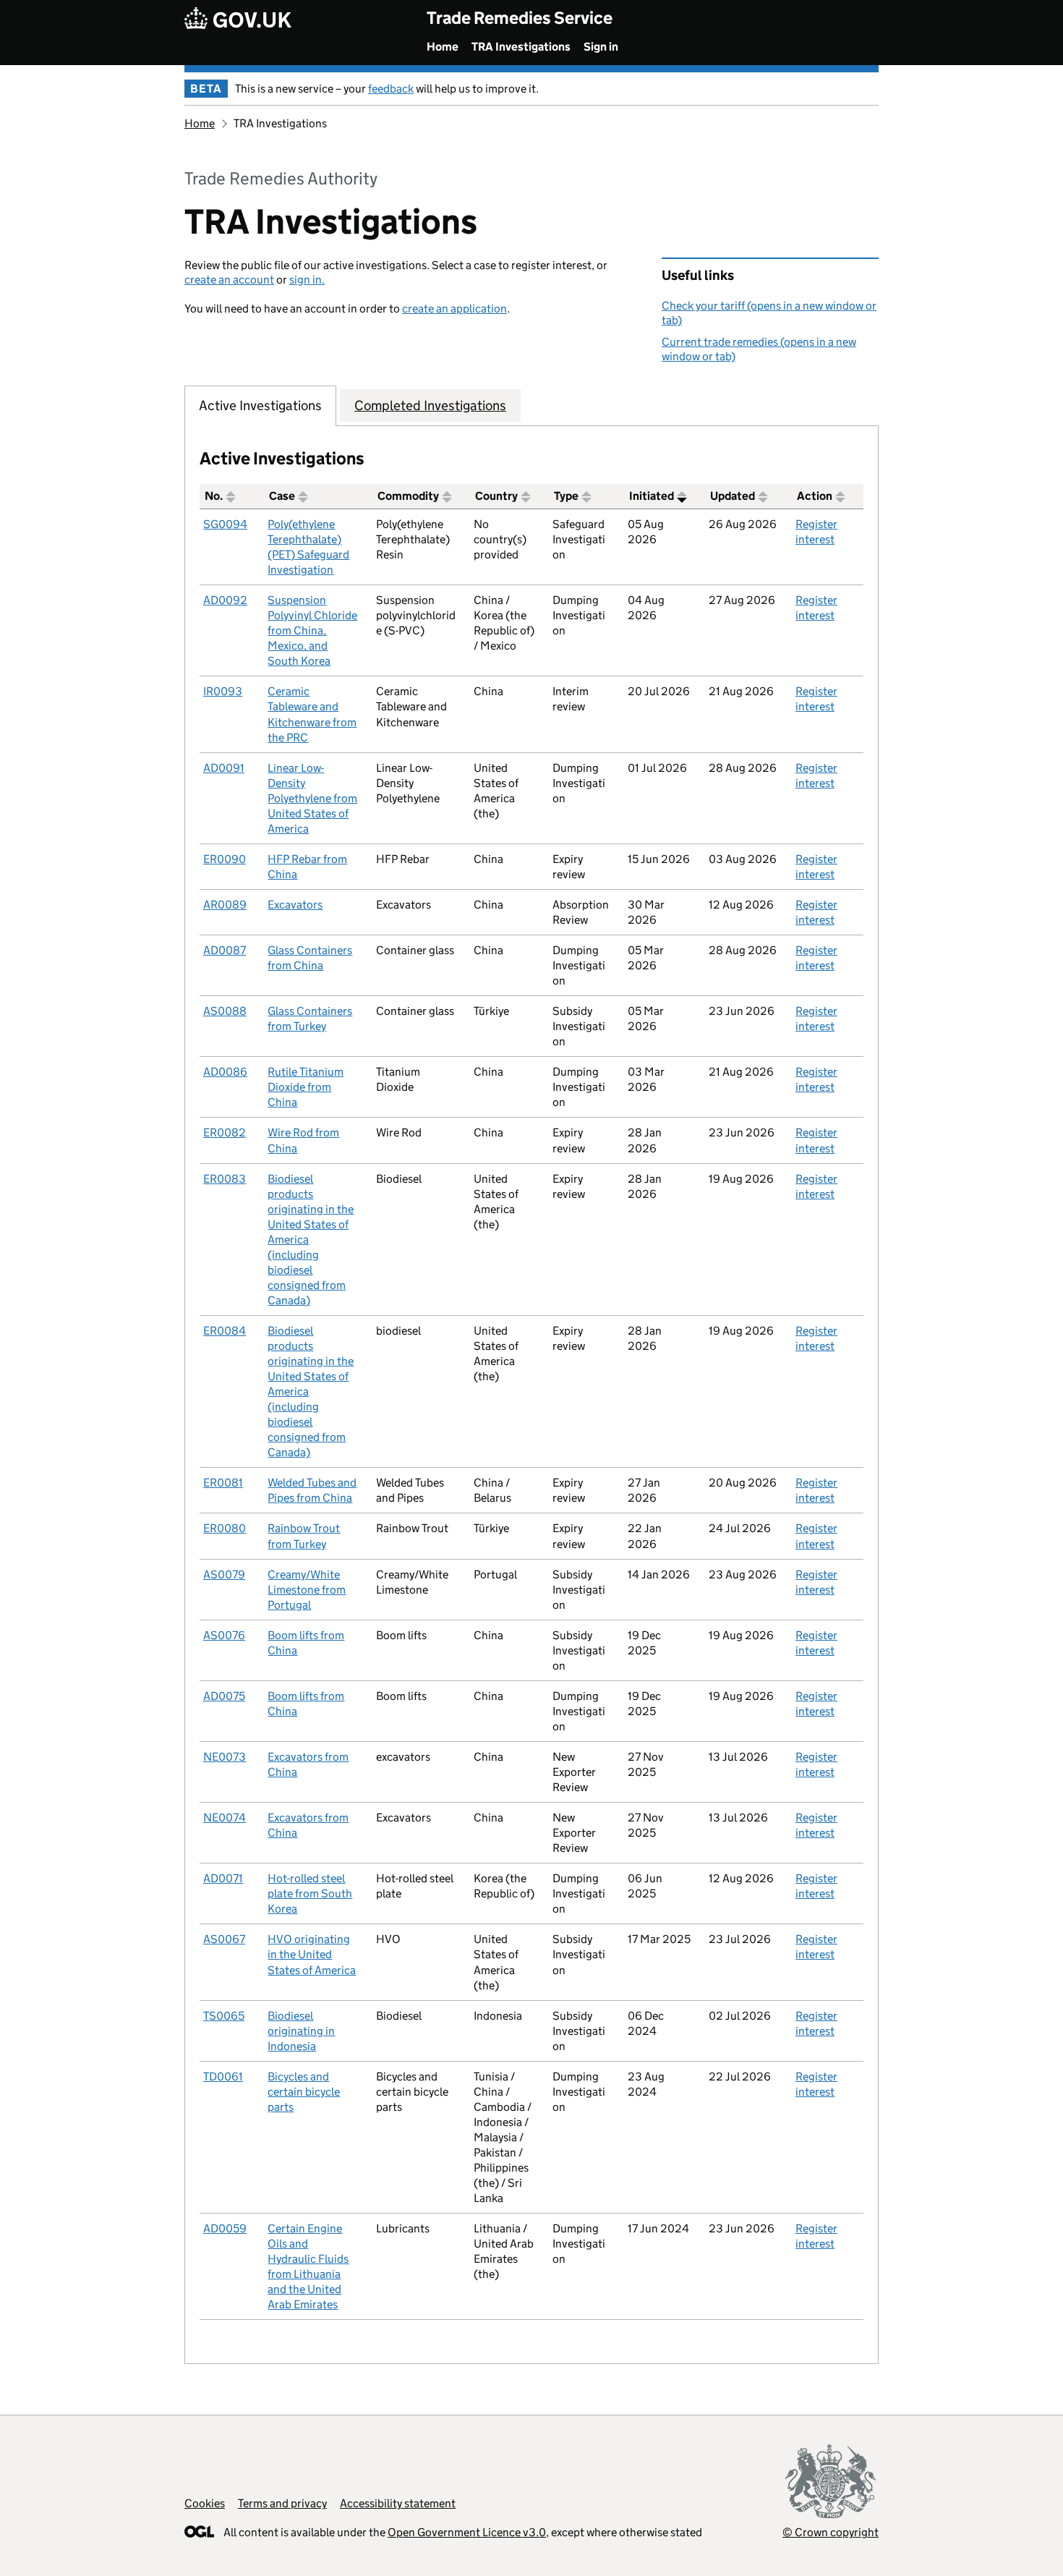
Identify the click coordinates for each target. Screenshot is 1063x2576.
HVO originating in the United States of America (312, 1954)
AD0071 (223, 1878)
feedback (391, 89)
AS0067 (224, 1939)
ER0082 (225, 1132)
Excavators (295, 905)
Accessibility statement (398, 2503)
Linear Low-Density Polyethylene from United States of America (312, 798)
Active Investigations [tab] (260, 405)
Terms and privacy (282, 2503)
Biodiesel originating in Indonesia (301, 2031)
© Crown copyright (831, 2532)
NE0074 (225, 1818)
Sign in (601, 47)
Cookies (205, 2503)
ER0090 (225, 859)
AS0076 (224, 1635)
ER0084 (225, 1331)
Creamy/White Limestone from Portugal (307, 1590)
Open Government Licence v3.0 (467, 2532)
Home (443, 47)
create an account (229, 280)
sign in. (307, 280)
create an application (454, 309)
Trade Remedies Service (520, 18)
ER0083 (225, 1179)
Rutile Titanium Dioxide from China (306, 1087)
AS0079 (224, 1574)
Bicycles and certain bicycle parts (304, 2092)
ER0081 (223, 1483)
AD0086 (225, 1072)
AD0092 (225, 600)
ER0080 (225, 1528)
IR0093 (223, 691)
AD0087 (225, 950)
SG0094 (225, 524)
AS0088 (225, 1011)
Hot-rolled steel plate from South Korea (310, 1893)
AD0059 (225, 2228)
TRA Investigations (521, 47)
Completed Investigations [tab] (430, 405)
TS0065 (224, 2016)
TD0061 (223, 2076)
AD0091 (224, 768)
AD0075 (224, 1696)
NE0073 (225, 1757)
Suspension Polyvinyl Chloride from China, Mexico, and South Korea (312, 630)
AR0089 (225, 905)
